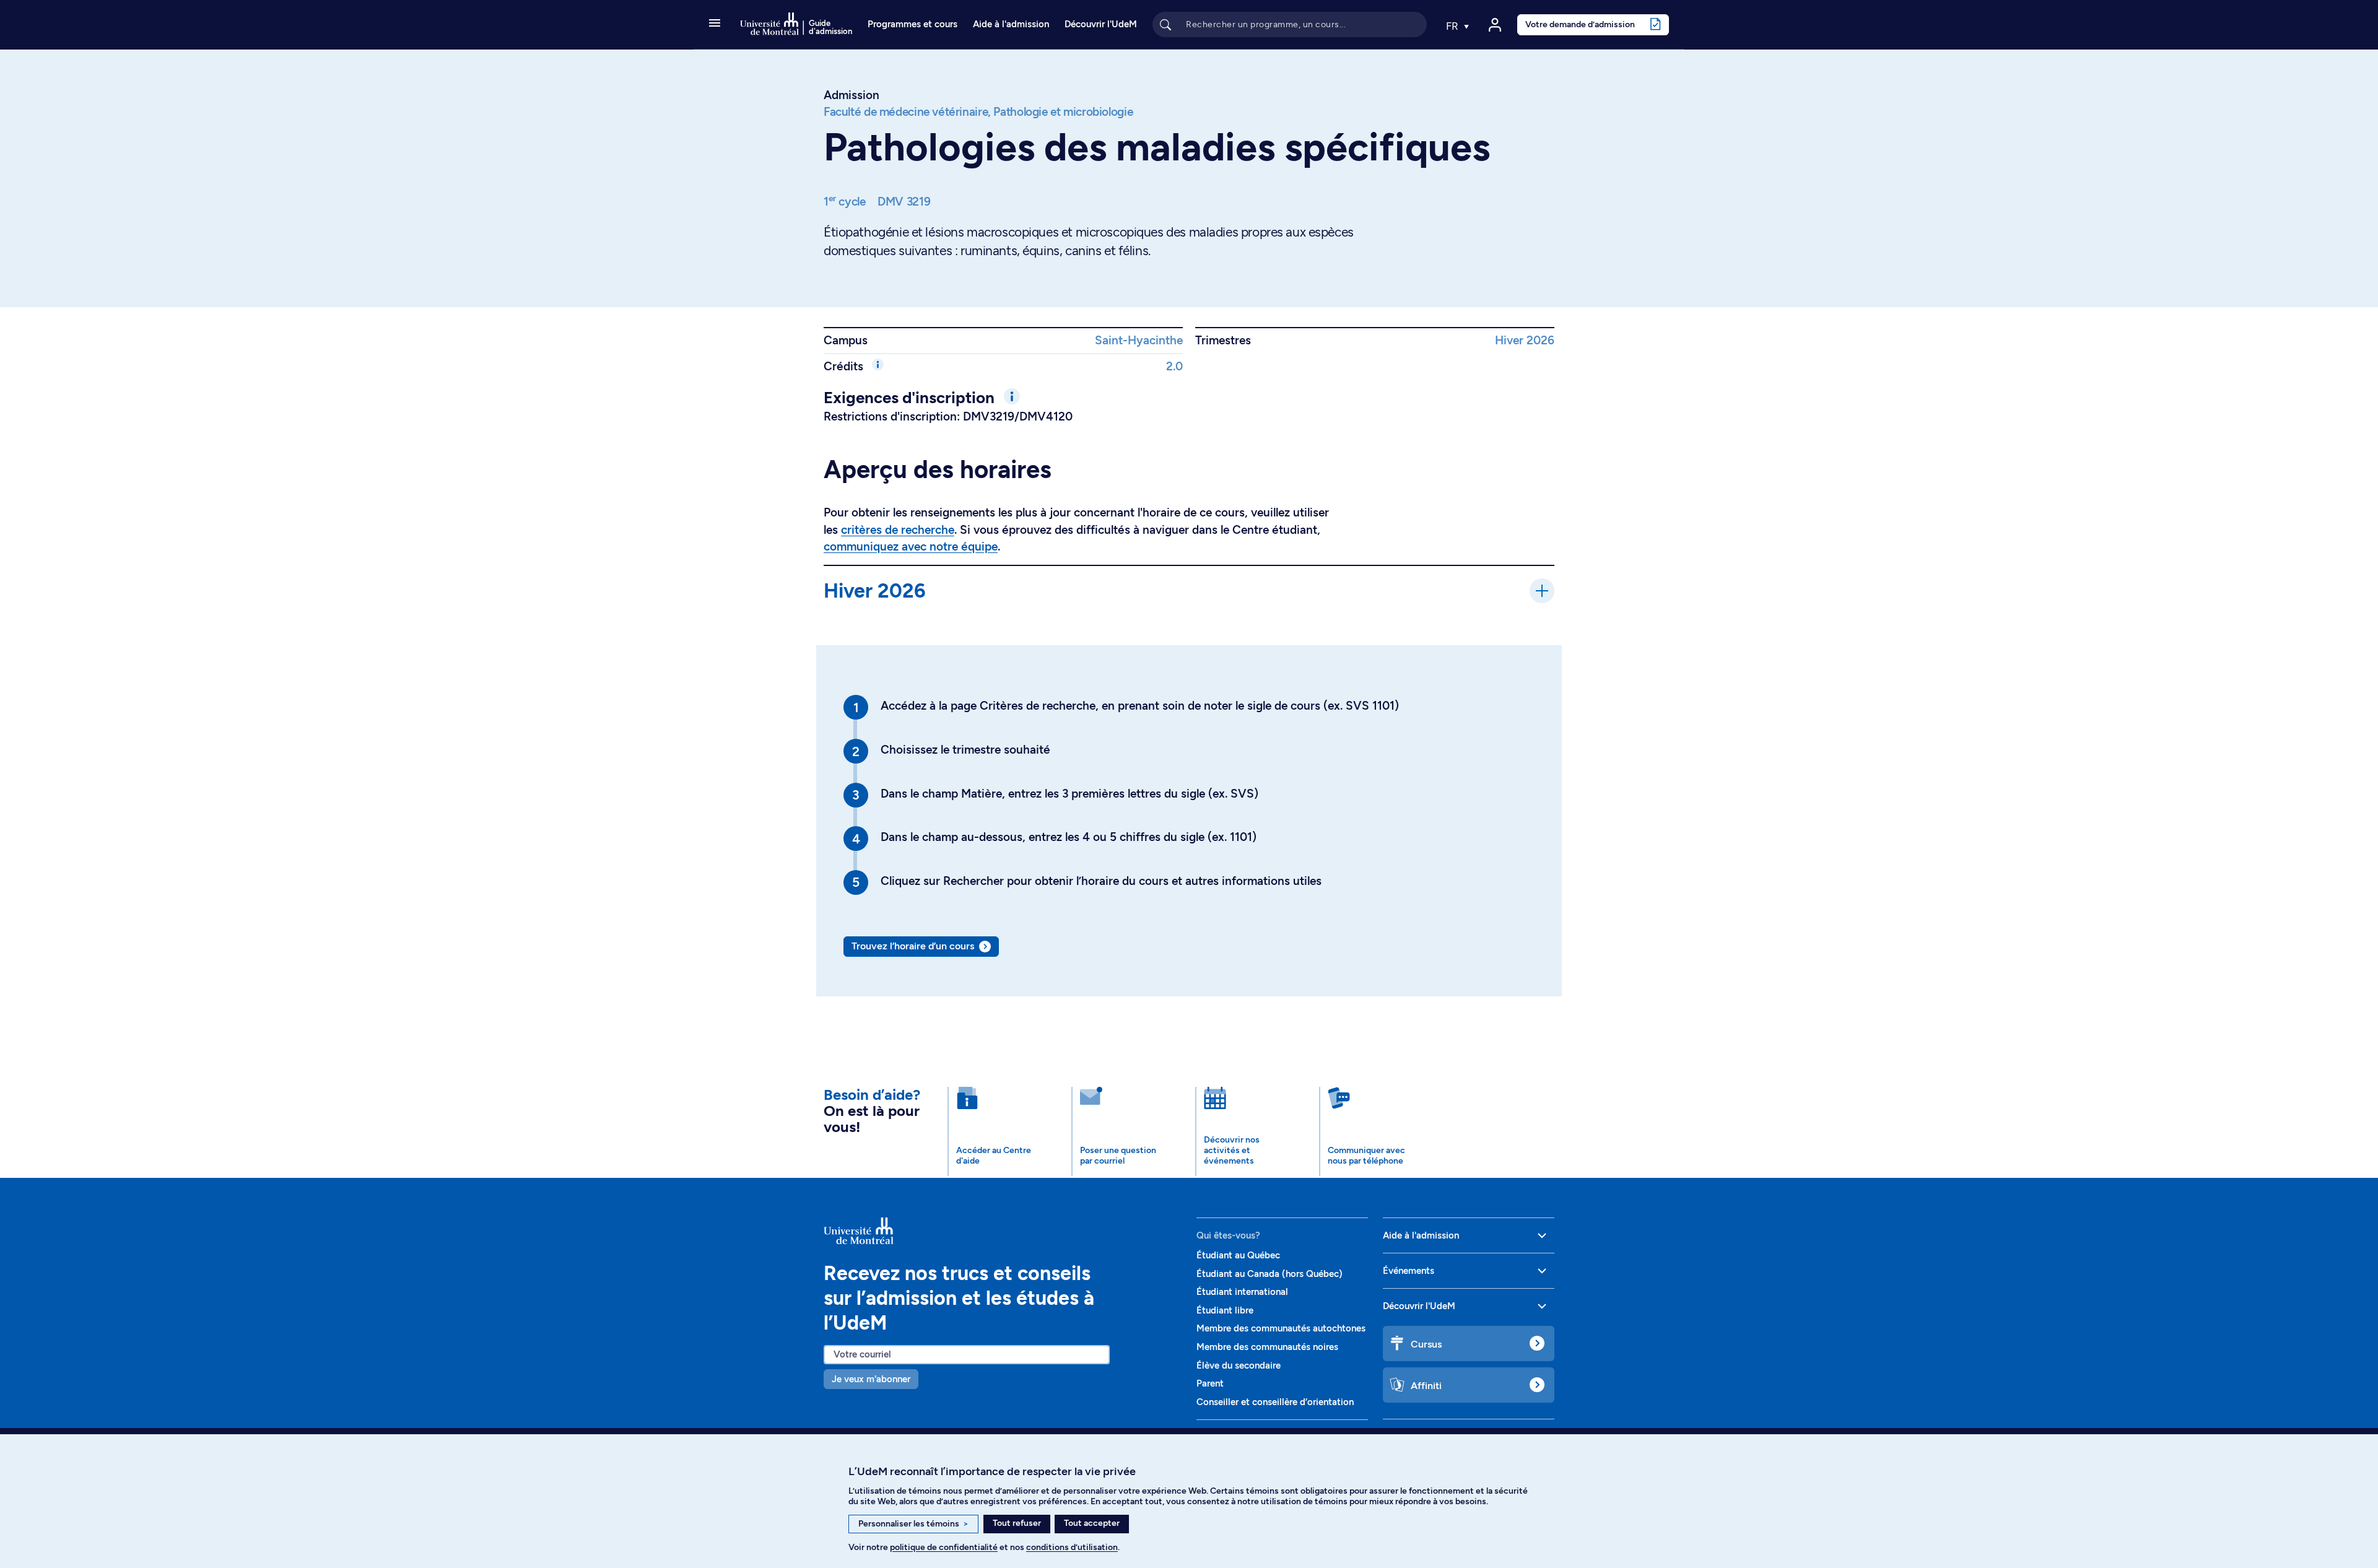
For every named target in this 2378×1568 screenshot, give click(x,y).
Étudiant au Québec (1238, 1255)
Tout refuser (1017, 1523)
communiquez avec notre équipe (911, 547)
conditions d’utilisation (1072, 1547)
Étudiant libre (1225, 1310)
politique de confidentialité (944, 1547)
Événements (1409, 1271)
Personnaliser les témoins (913, 1524)
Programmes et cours (912, 24)
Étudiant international (1242, 1292)
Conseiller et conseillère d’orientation (1275, 1402)
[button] (715, 24)
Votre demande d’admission (1580, 24)
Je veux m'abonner (871, 1379)
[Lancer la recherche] (1165, 24)
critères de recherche (898, 530)
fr (1453, 26)
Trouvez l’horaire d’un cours (913, 946)
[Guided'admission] (1003, 1231)
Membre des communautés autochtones (1281, 1328)
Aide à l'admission (1011, 24)
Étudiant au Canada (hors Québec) (1270, 1274)
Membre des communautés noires (1267, 1347)
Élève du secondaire (1239, 1365)
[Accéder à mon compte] (1495, 25)
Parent (1210, 1383)
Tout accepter (1092, 1523)
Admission (851, 95)
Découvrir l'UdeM (1101, 24)
